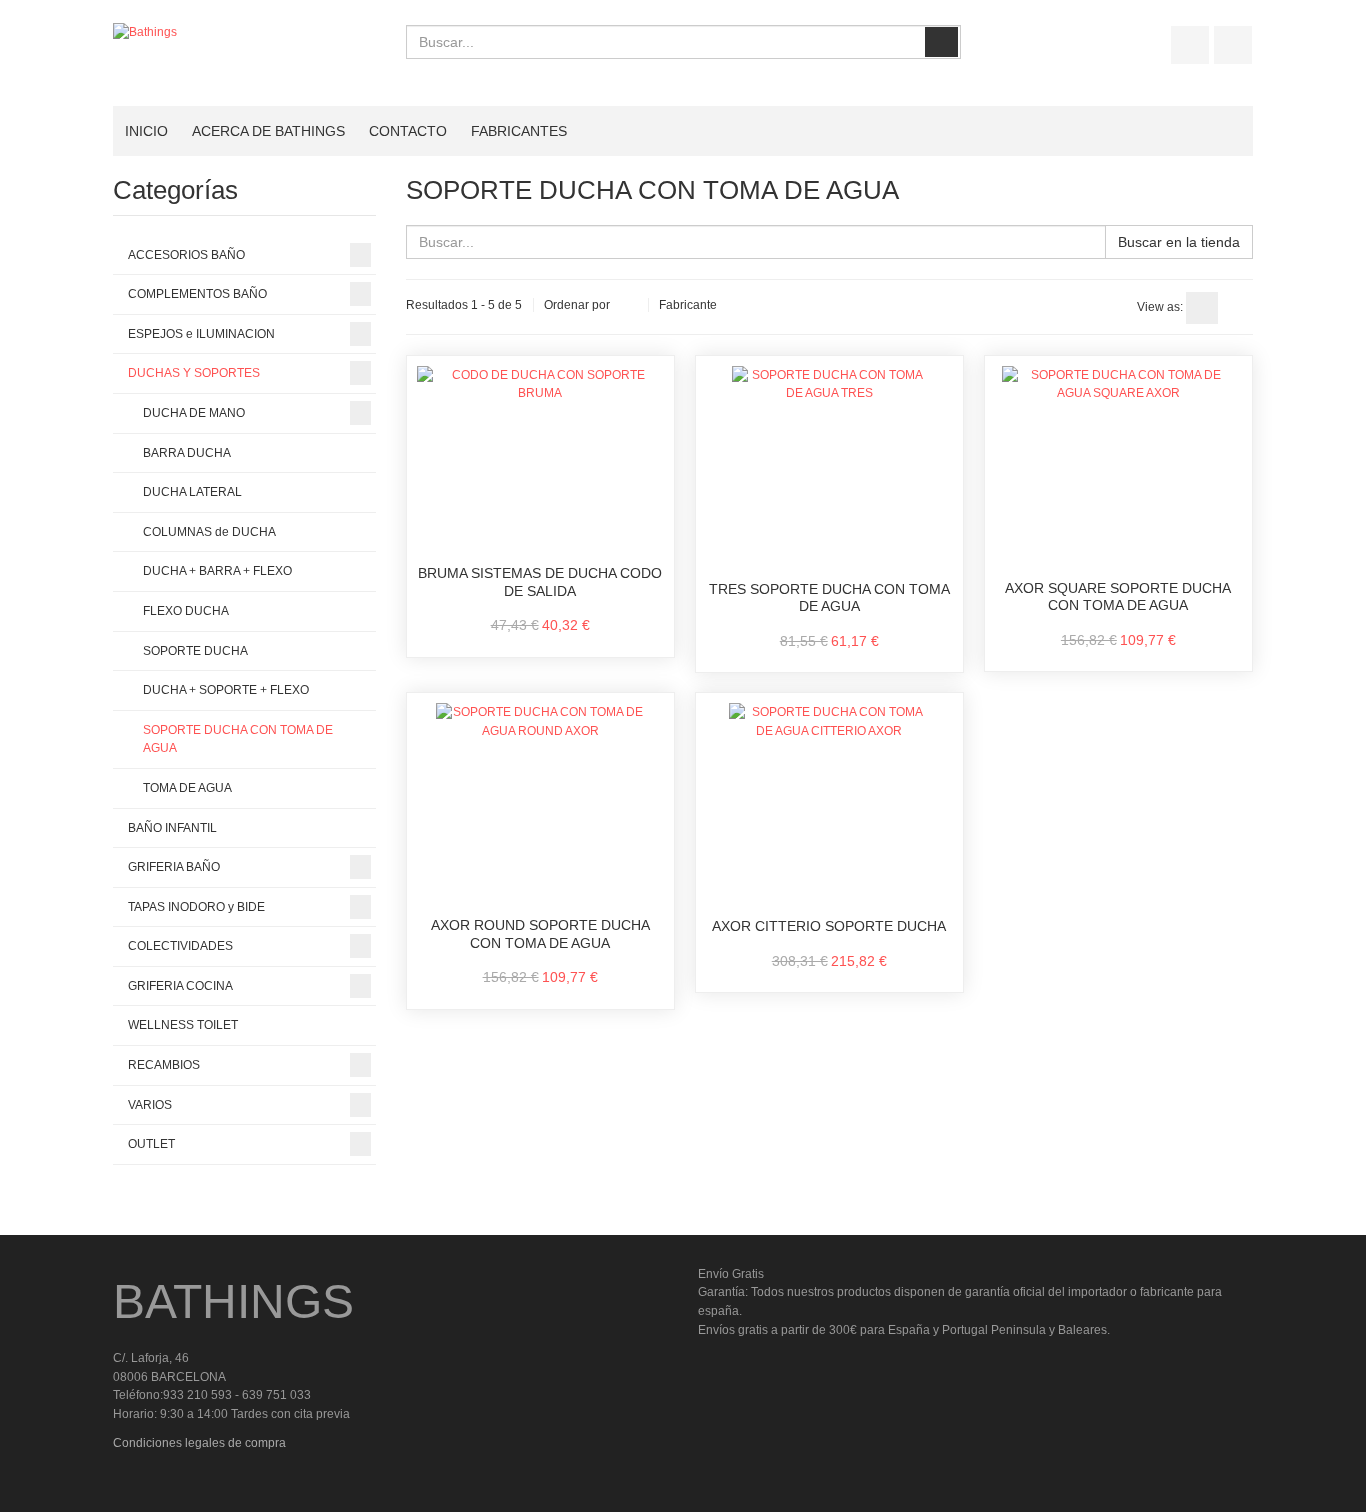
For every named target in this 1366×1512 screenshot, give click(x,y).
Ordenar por (577, 305)
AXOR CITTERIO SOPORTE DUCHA (829, 926)
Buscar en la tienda (1179, 242)
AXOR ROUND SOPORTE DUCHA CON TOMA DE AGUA (540, 934)
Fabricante (688, 305)
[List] (1237, 308)
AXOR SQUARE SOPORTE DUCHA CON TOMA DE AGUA (1118, 597)
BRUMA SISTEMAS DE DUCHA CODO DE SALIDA (540, 582)
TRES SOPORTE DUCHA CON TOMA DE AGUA (829, 598)
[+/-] (629, 306)
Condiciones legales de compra (199, 1443)
